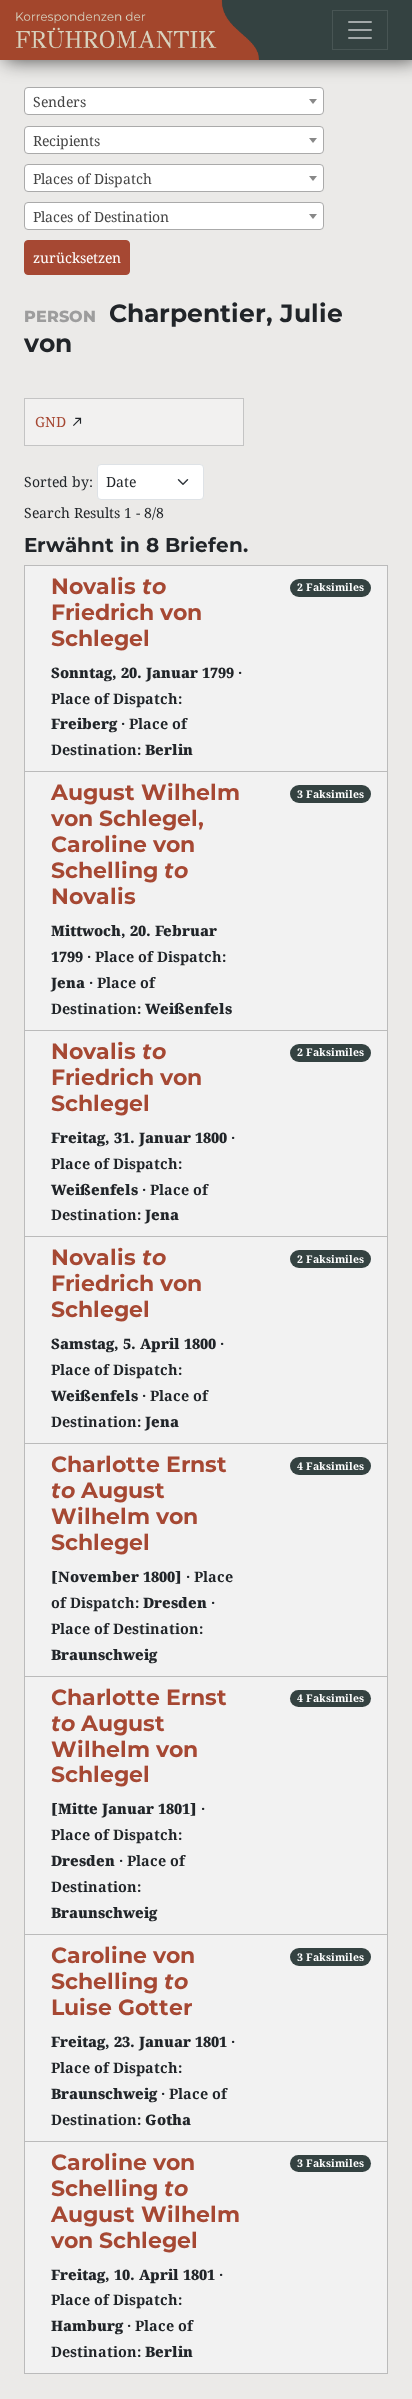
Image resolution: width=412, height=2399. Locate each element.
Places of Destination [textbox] (101, 216)
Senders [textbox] (59, 101)
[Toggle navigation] (360, 30)
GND (50, 421)
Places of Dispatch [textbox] (92, 178)
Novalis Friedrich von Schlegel (126, 612)
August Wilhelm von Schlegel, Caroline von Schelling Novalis (145, 844)
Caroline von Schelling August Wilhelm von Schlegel (145, 2201)
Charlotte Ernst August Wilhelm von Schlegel (139, 1503)
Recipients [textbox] (66, 140)
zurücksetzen (77, 257)
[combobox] (174, 101)
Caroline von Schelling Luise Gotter (123, 1981)
